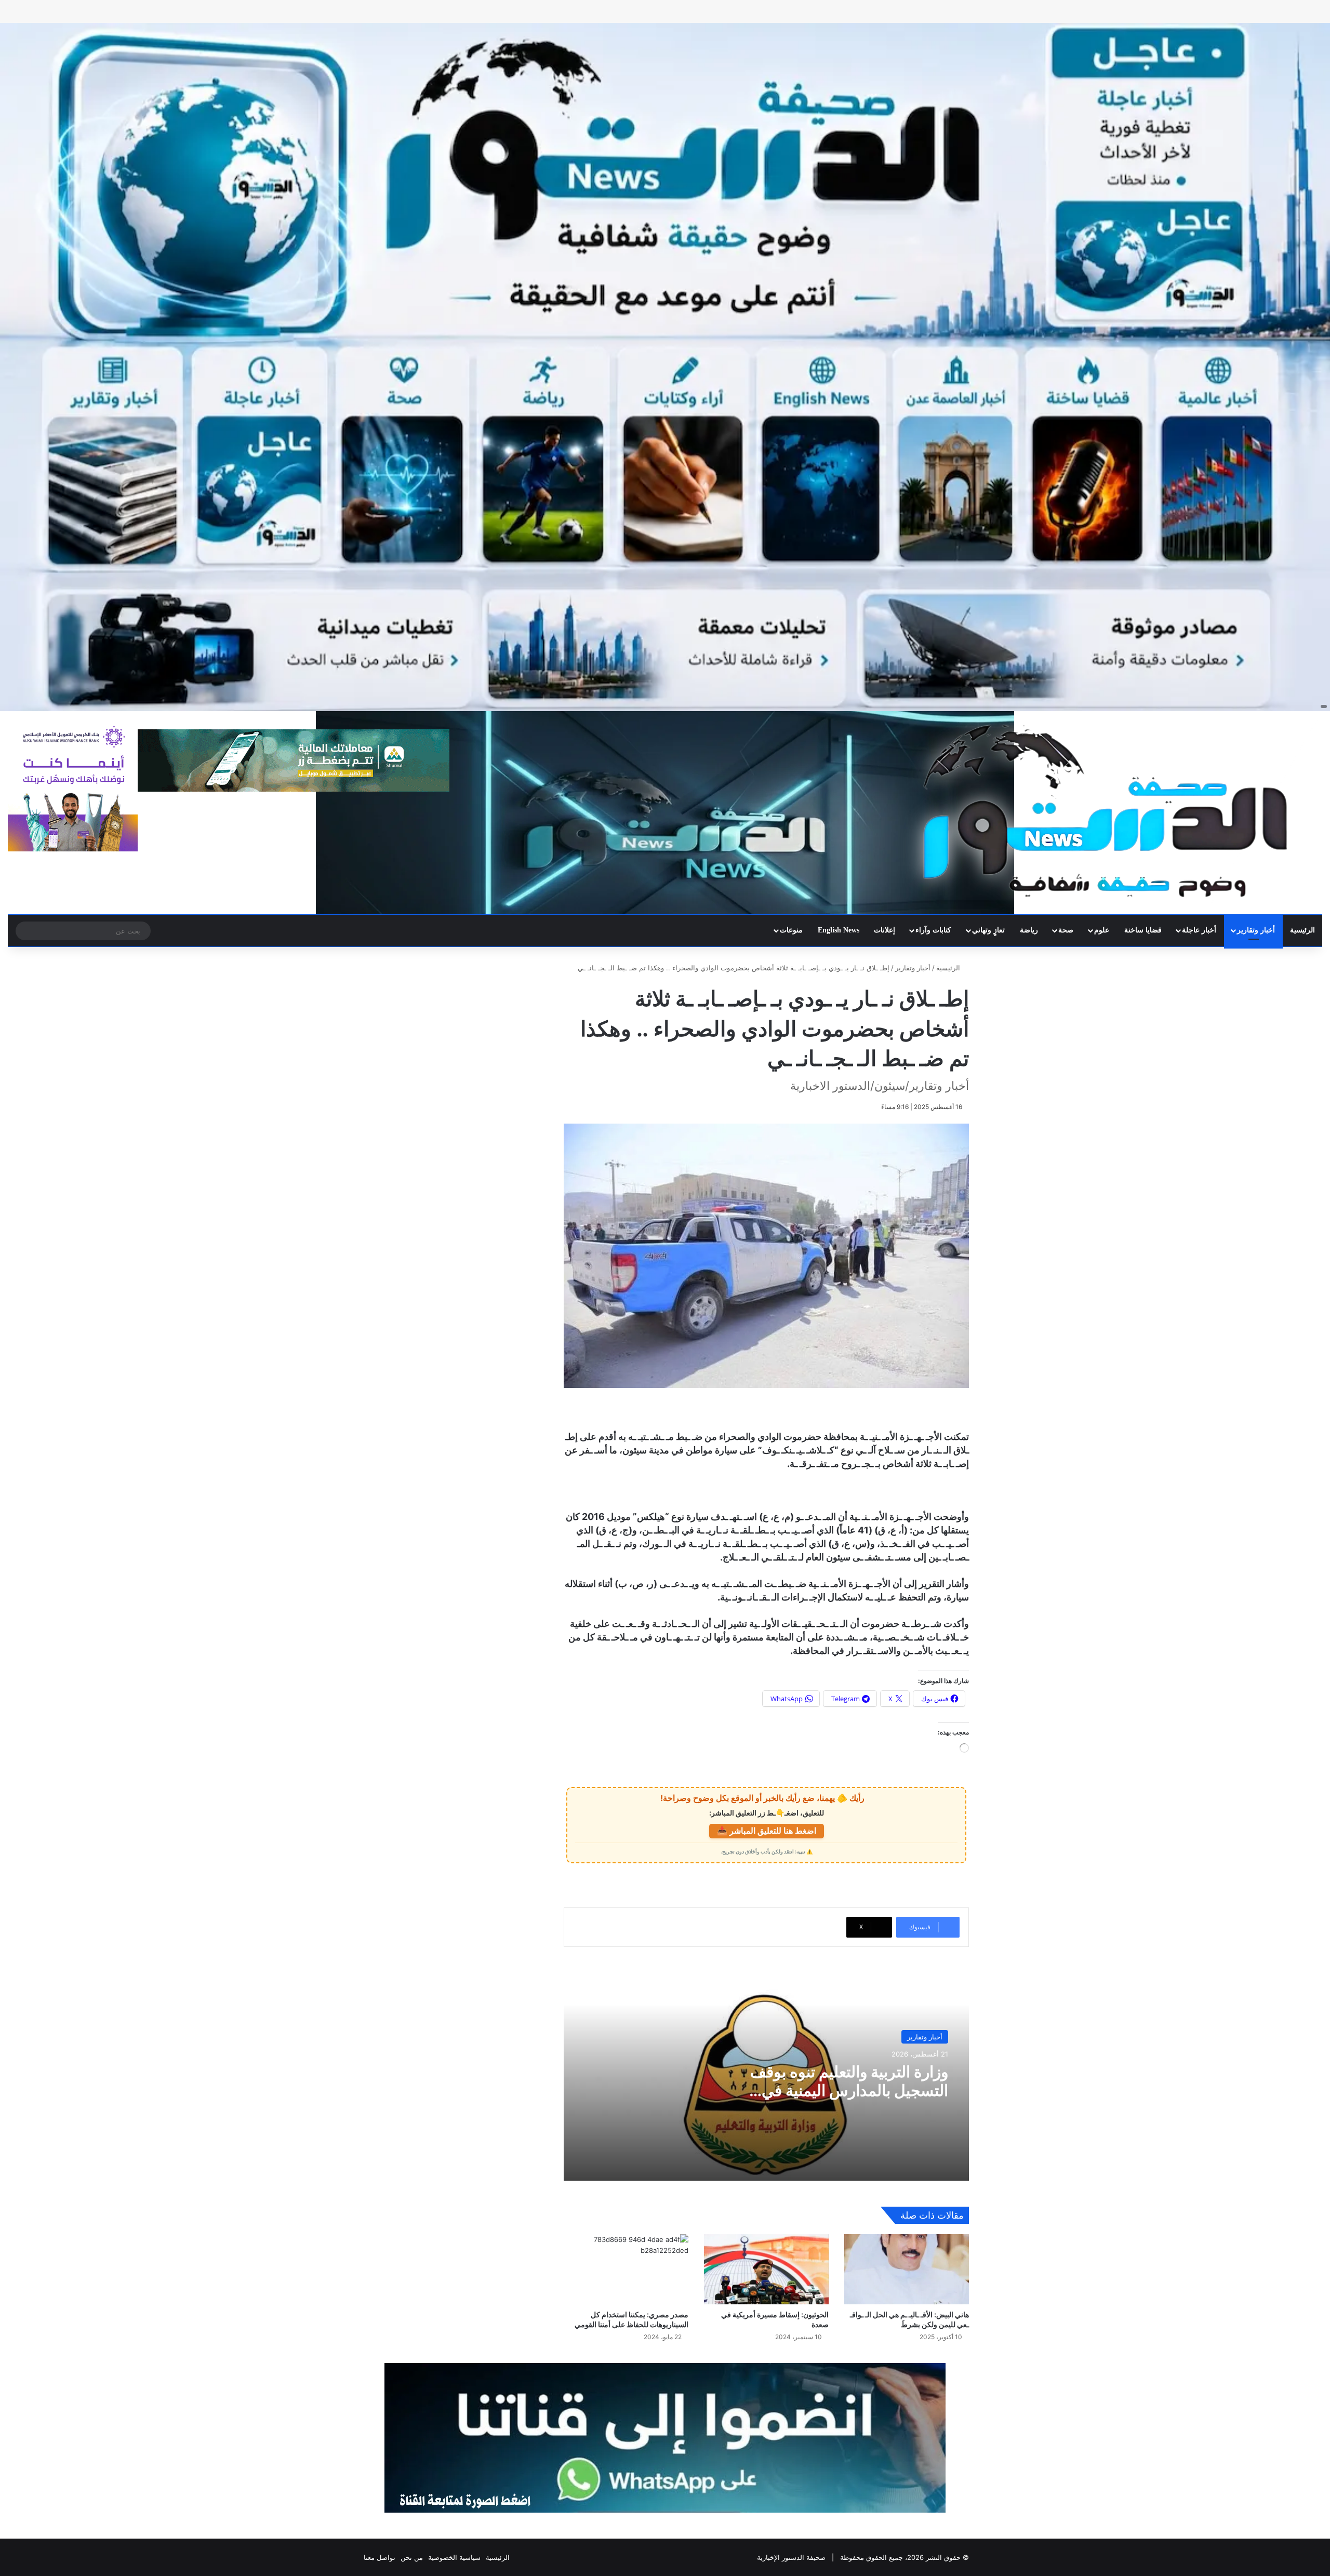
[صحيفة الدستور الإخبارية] (1108, 811)
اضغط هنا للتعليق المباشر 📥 (767, 1831)
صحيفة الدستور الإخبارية (791, 2557)
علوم (1102, 930)
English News (839, 930)
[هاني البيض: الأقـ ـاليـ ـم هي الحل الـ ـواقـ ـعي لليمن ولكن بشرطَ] (907, 2269)
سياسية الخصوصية (454, 2557)
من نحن (412, 2557)
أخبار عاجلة (1199, 930)
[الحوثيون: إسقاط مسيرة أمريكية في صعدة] (766, 2269)
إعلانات (885, 930)
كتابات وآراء (933, 930)
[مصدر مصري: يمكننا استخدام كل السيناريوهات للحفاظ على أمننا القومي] (626, 2269)
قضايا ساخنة (1143, 930)
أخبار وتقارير (1256, 930)
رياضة (1029, 930)
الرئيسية (1302, 930)
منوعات (791, 930)
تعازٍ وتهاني (988, 930)
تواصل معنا (380, 2557)
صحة (1066, 930)
